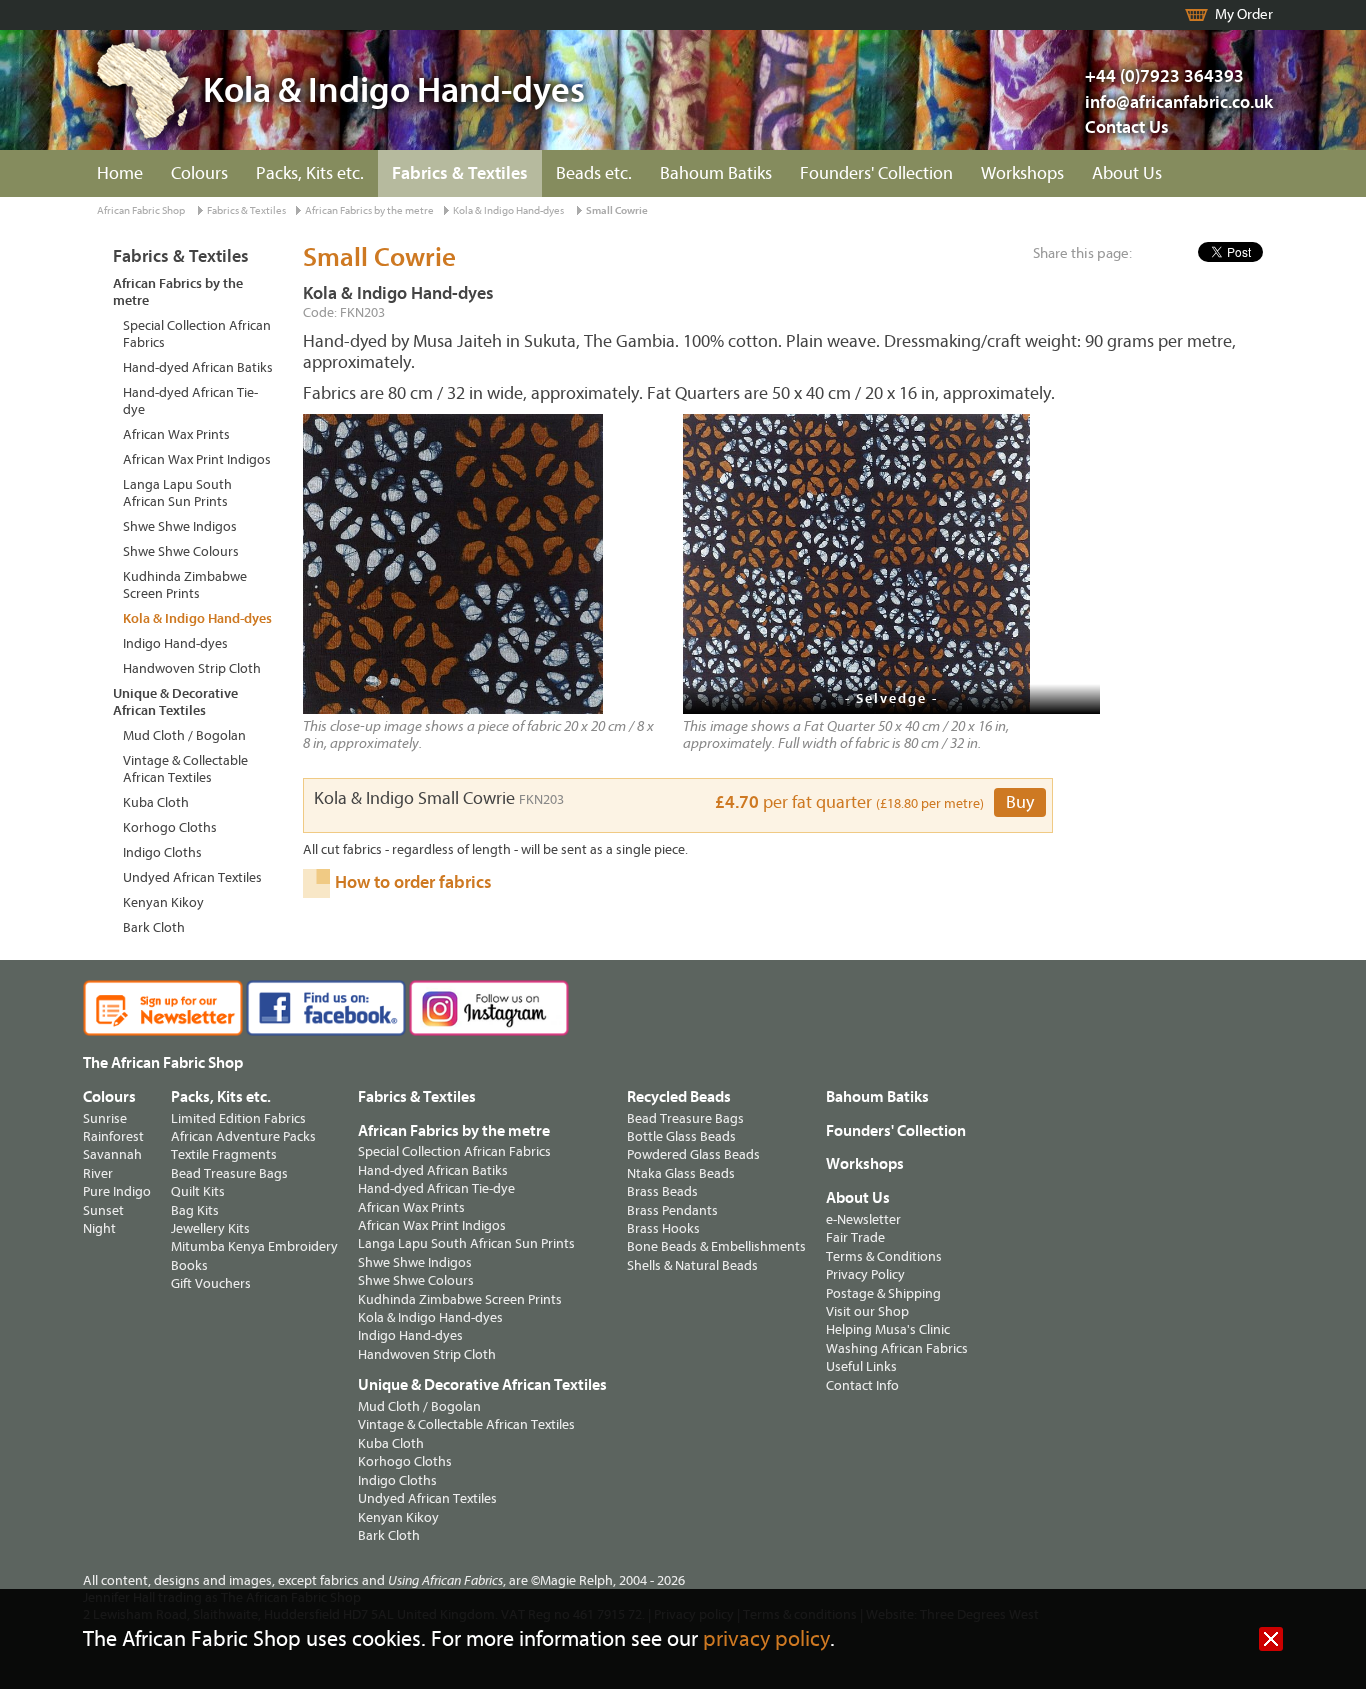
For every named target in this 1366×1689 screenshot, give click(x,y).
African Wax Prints (176, 434)
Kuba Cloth (156, 802)
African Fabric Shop (141, 210)
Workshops (1022, 173)
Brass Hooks (663, 1228)
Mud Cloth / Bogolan (184, 735)
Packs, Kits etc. (310, 173)
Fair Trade (855, 1237)
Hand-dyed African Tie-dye (190, 401)
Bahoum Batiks (716, 173)
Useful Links (861, 1366)
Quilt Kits (198, 1191)
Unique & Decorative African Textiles (175, 702)
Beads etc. (594, 173)
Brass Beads (662, 1191)
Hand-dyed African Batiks (198, 367)
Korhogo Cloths (170, 827)
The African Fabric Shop (163, 1063)
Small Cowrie (617, 210)
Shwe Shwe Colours (181, 551)
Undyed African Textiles (192, 877)
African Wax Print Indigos (197, 459)
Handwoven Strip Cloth (192, 668)
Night (99, 1228)
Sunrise (105, 1118)
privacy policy (766, 1639)
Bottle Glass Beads (681, 1136)
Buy (1020, 802)
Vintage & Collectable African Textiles (185, 769)
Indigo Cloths (162, 852)
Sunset (103, 1210)
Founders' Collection (876, 173)
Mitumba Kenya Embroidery (254, 1246)
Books (189, 1265)
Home (120, 173)
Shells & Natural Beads (692, 1265)
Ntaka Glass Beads (681, 1173)
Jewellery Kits (210, 1228)
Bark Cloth (154, 927)
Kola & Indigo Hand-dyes (508, 210)
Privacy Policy (865, 1274)
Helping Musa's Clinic (888, 1329)
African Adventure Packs (243, 1136)
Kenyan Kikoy (163, 902)
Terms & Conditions (884, 1256)
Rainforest (113, 1136)
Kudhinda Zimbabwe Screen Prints (185, 585)
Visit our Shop (867, 1311)
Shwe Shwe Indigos (180, 526)
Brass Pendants (672, 1210)
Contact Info (862, 1385)
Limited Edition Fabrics (238, 1118)
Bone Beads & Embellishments (716, 1246)
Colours (199, 173)
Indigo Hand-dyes (175, 643)
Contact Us (1127, 127)
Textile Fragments (224, 1154)
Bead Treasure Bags (229, 1173)
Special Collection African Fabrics (197, 334)
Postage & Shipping (883, 1293)
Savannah (112, 1154)
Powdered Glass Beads (693, 1154)
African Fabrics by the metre (369, 210)
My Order (1244, 14)
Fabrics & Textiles (460, 173)
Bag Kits (195, 1210)
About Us (1127, 173)
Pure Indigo (117, 1191)
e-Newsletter (863, 1219)
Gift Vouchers (211, 1283)
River (98, 1173)
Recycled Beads (679, 1097)
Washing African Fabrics (897, 1348)
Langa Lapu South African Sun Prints (177, 493)
